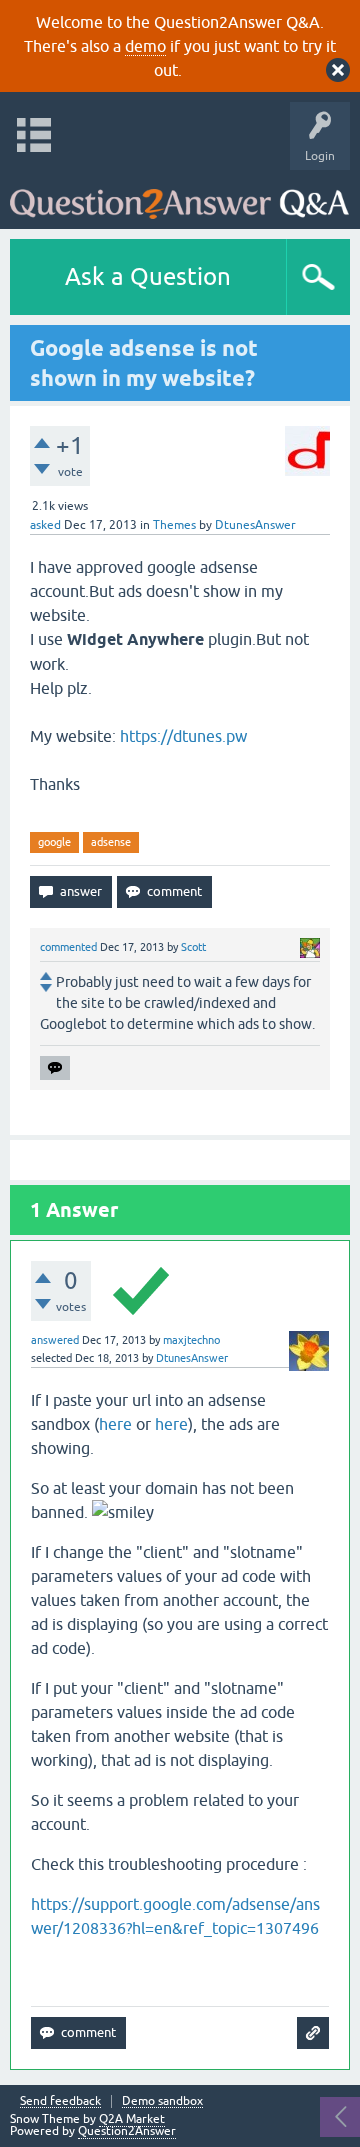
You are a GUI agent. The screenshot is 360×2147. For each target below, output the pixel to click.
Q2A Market (132, 2119)
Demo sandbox (162, 2101)
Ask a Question (148, 276)
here (115, 1424)
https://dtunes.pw (183, 736)
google (54, 842)
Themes (174, 525)
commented (68, 947)
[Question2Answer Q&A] (179, 194)
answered (55, 1340)
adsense (111, 842)
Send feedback (60, 2101)
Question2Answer (127, 2131)
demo (145, 46)
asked (45, 525)
